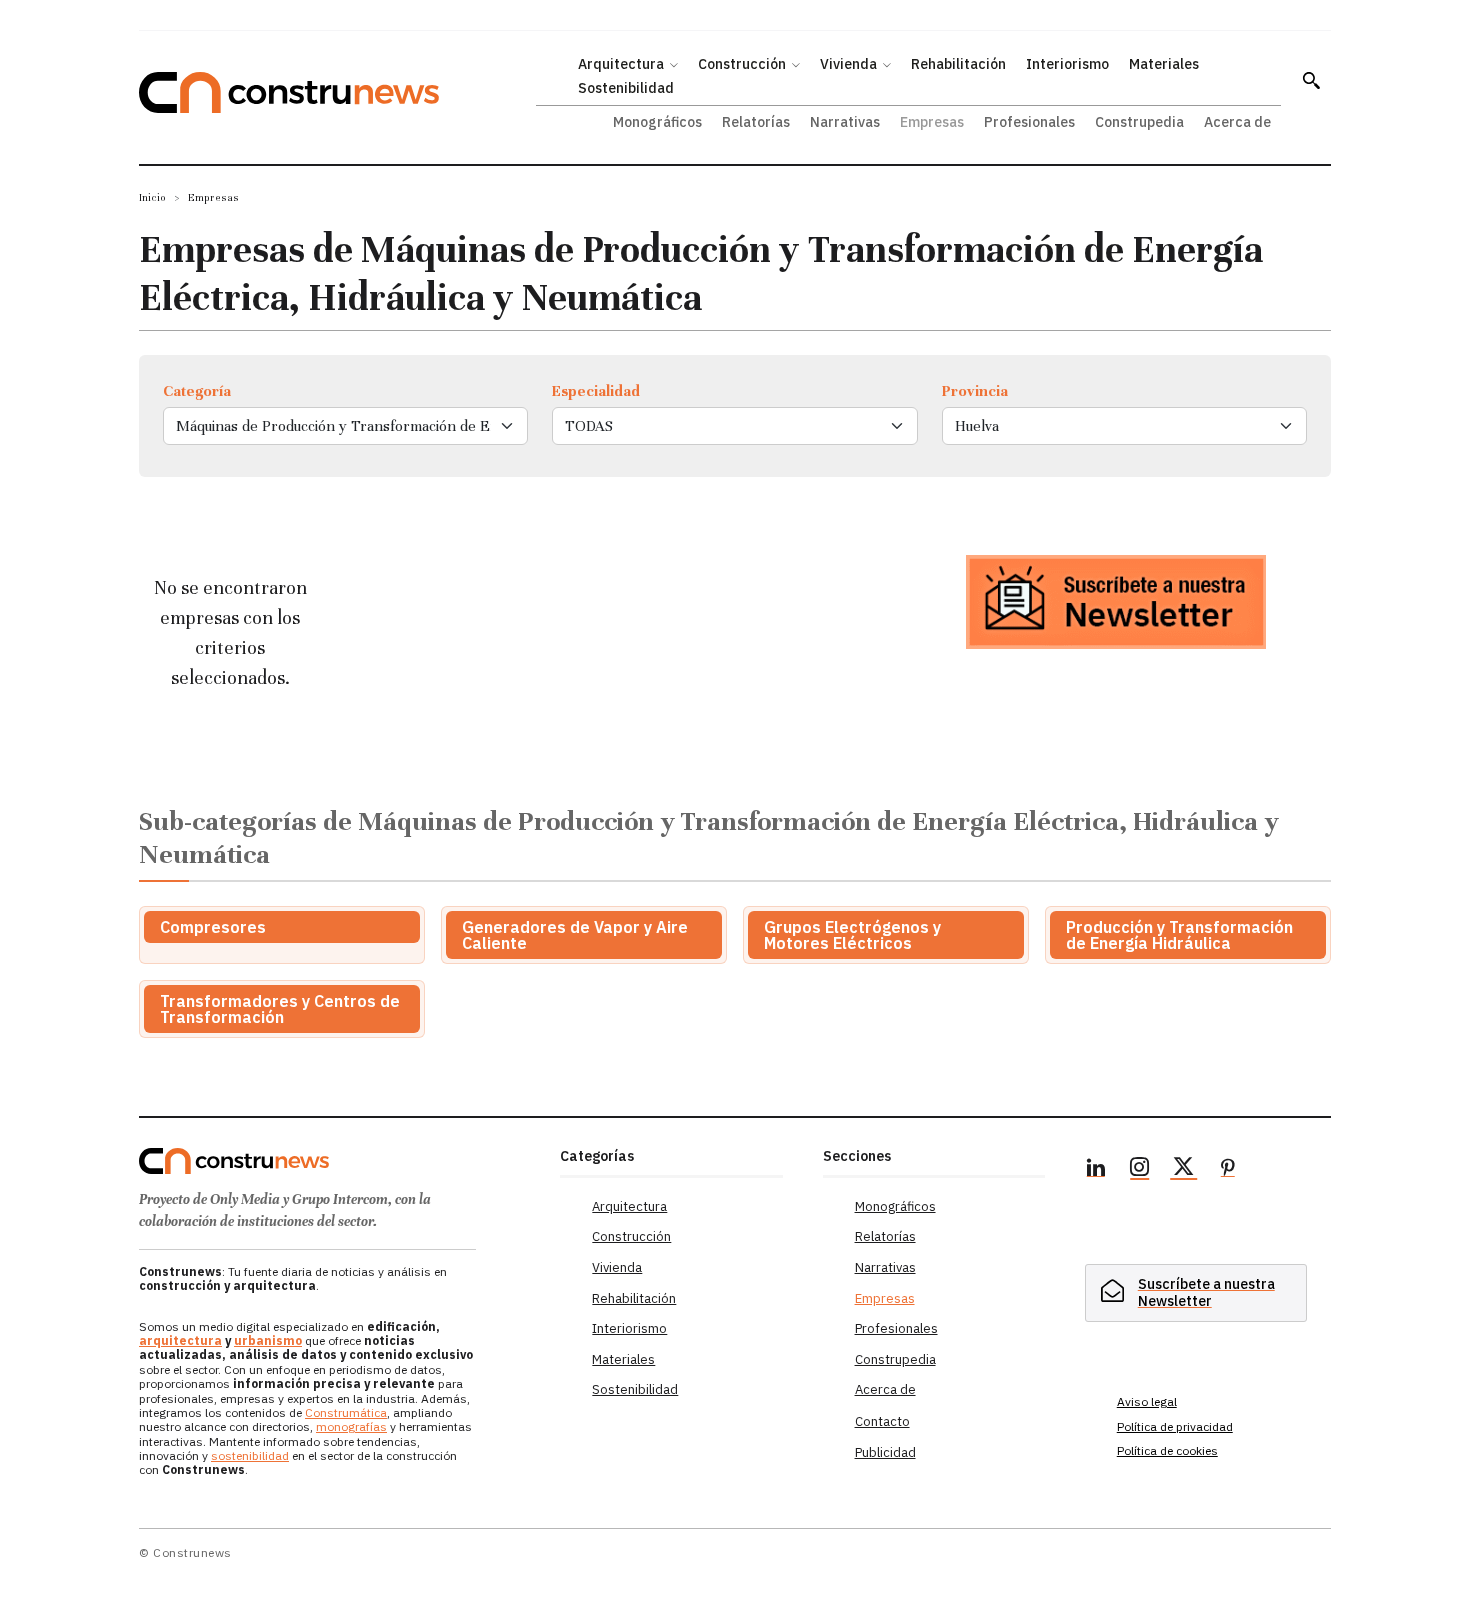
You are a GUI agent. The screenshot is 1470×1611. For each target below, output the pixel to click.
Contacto (882, 1421)
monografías (351, 1426)
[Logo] (337, 1161)
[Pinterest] (1228, 1170)
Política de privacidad (1175, 1426)
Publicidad (885, 1452)
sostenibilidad (250, 1455)
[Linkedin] (1096, 1170)
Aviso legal (1147, 1401)
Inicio (152, 197)
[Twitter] (1184, 1170)
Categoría (197, 391)
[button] (1311, 80)
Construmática (346, 1412)
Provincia (975, 391)
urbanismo (268, 1340)
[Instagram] (1140, 1170)
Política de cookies (1167, 1450)
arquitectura (180, 1340)
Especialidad (596, 391)
